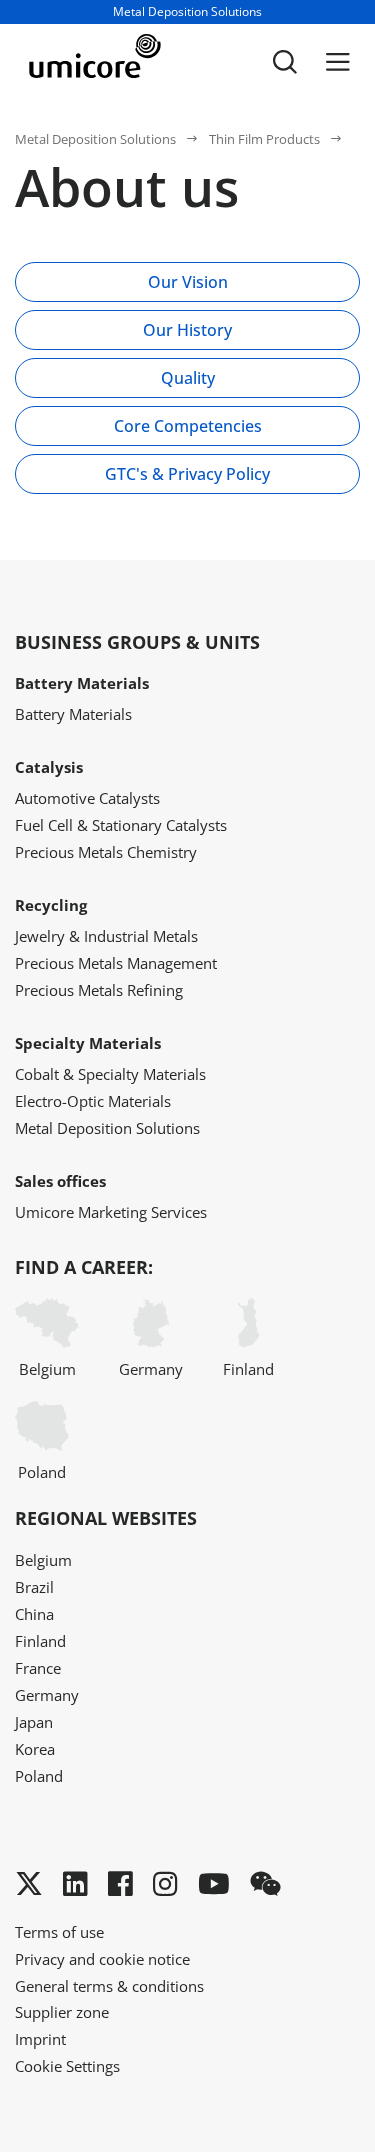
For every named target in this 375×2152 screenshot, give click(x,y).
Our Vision (188, 282)
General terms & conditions (109, 1986)
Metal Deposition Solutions (95, 139)
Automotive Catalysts (87, 798)
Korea (35, 1749)
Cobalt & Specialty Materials (110, 1074)
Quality (188, 378)
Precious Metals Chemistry (106, 852)
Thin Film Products (264, 139)
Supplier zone (62, 2012)
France (38, 1668)
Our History (187, 330)
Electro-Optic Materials (93, 1101)
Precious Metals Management (116, 963)
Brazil (34, 1587)
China (34, 1614)
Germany (151, 1369)
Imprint (40, 2039)
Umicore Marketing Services (111, 1212)
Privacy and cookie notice (102, 1959)
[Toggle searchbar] (285, 62)
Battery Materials (73, 714)
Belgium (47, 1369)
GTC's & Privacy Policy (187, 474)
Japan (34, 1722)
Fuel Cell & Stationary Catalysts (121, 825)
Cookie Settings (67, 2066)
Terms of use (59, 1932)
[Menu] (338, 62)
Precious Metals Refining (99, 990)
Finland (248, 1369)
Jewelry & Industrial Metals (106, 936)
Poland (42, 1472)
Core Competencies (188, 426)
